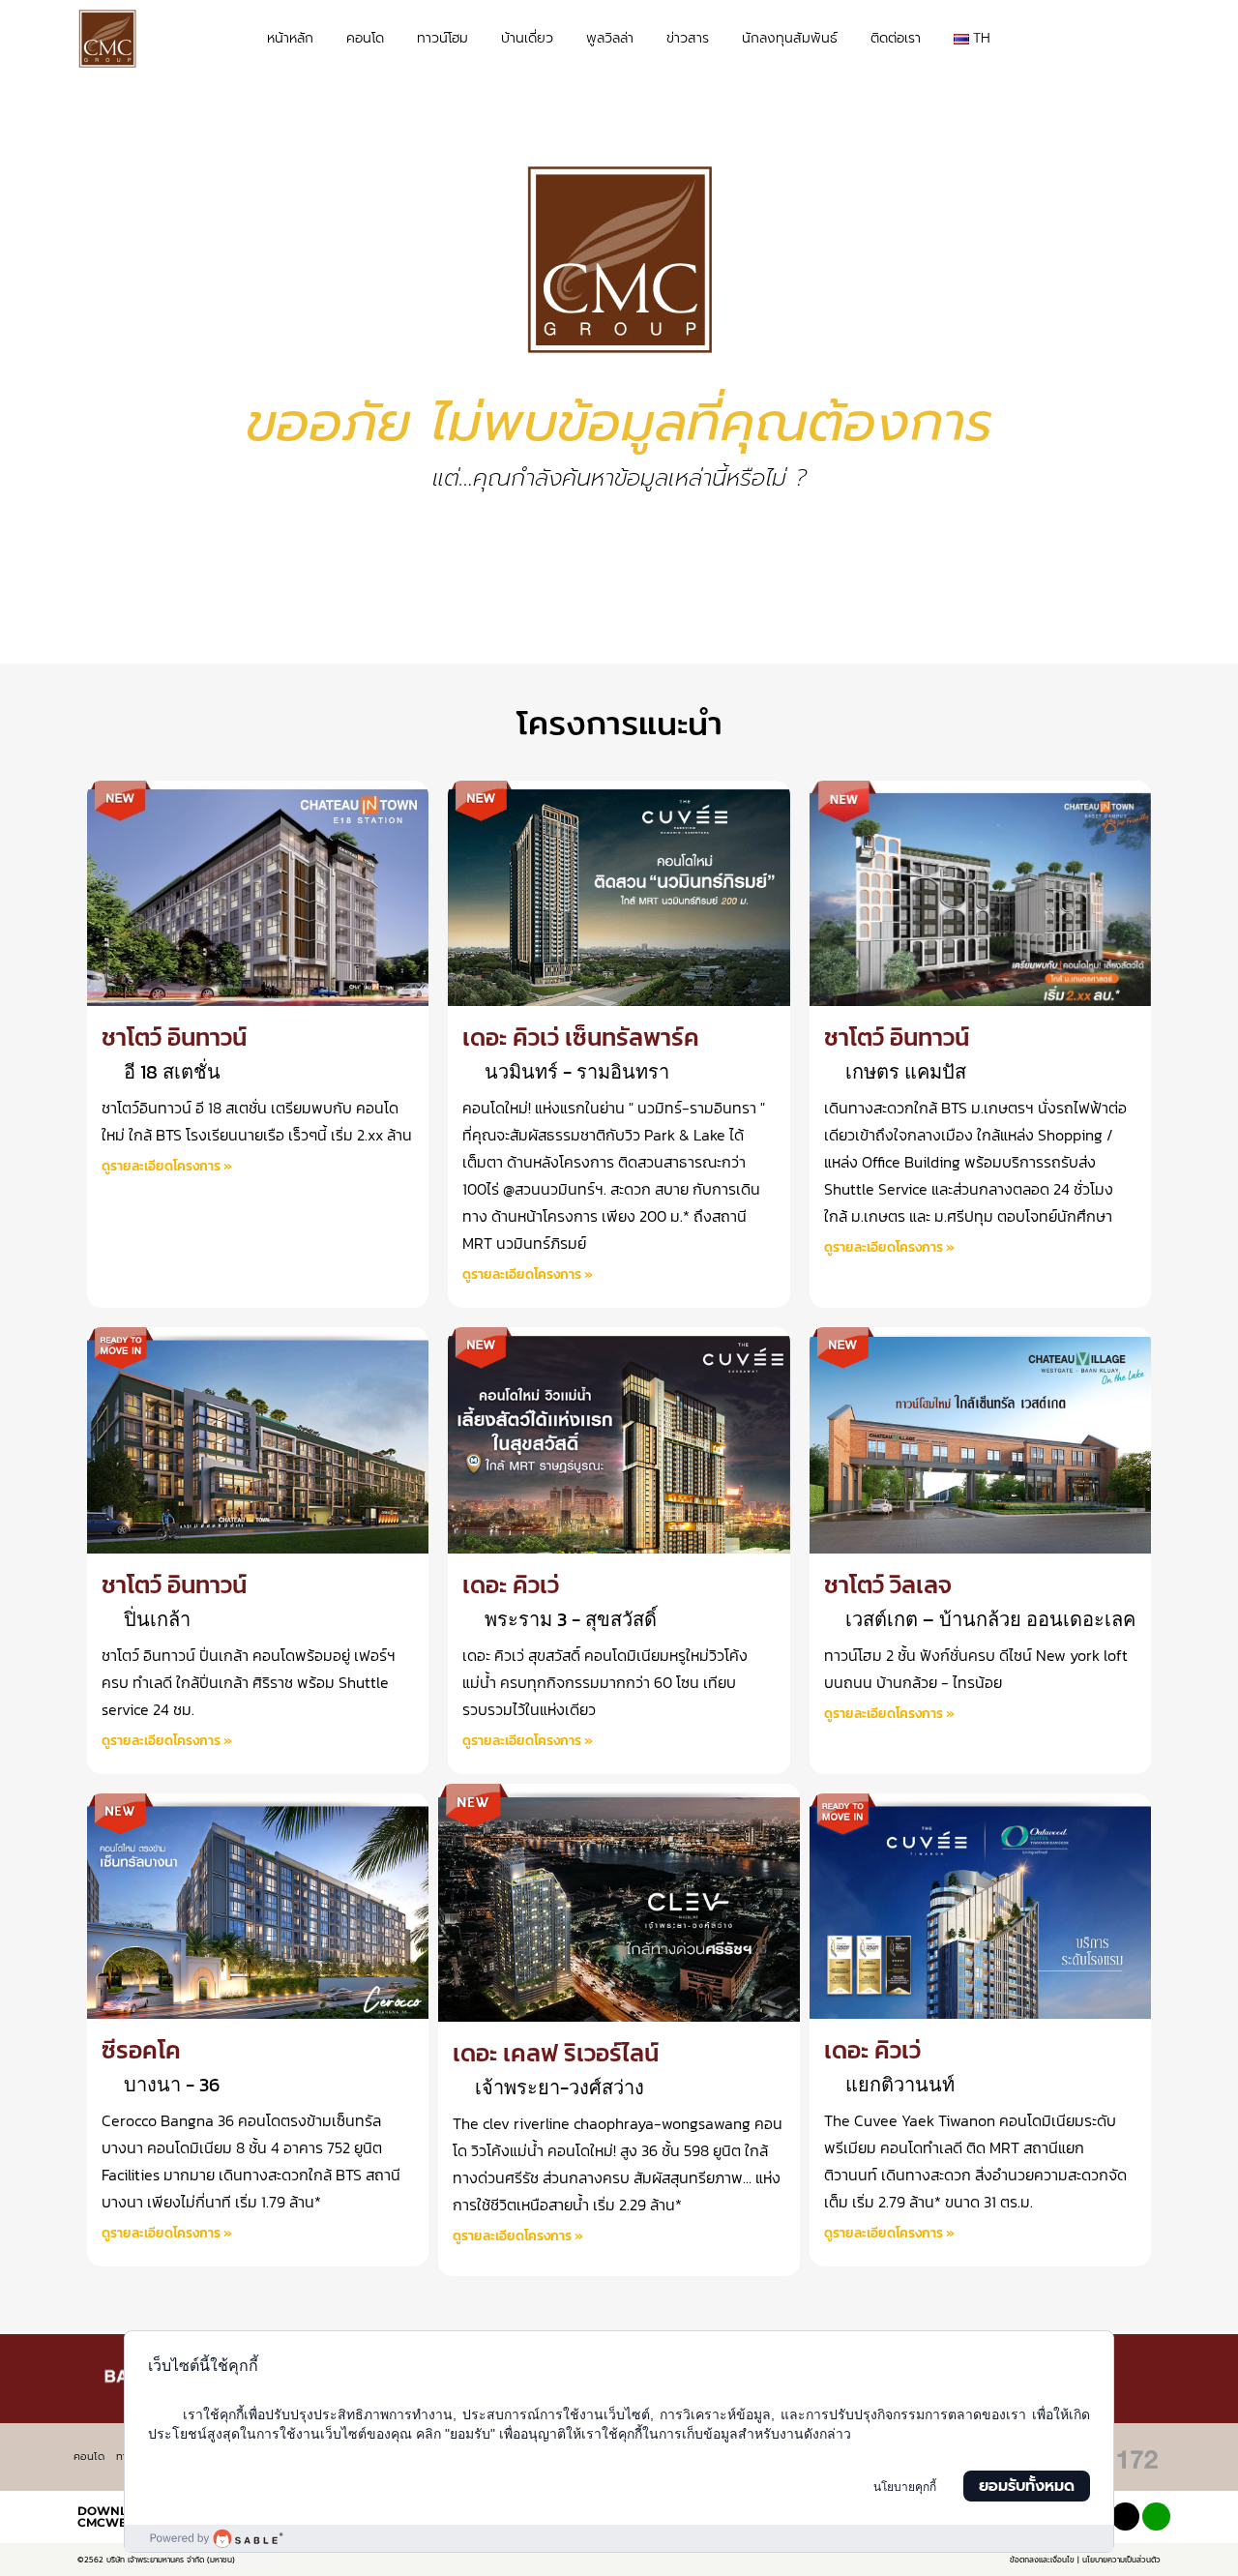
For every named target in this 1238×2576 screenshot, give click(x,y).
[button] (1142, 40)
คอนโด (365, 38)
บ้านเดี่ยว (527, 38)
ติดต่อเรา (896, 38)
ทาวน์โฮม (442, 38)
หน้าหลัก (290, 38)
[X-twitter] (1125, 2517)
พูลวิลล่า (610, 38)
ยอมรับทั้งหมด (1027, 2486)
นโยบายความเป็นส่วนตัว (1121, 2560)
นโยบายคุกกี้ (905, 2487)
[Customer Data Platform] (619, 2538)
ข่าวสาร (688, 38)
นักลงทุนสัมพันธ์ (790, 38)
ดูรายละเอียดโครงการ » (167, 1166)
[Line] (1156, 2517)
